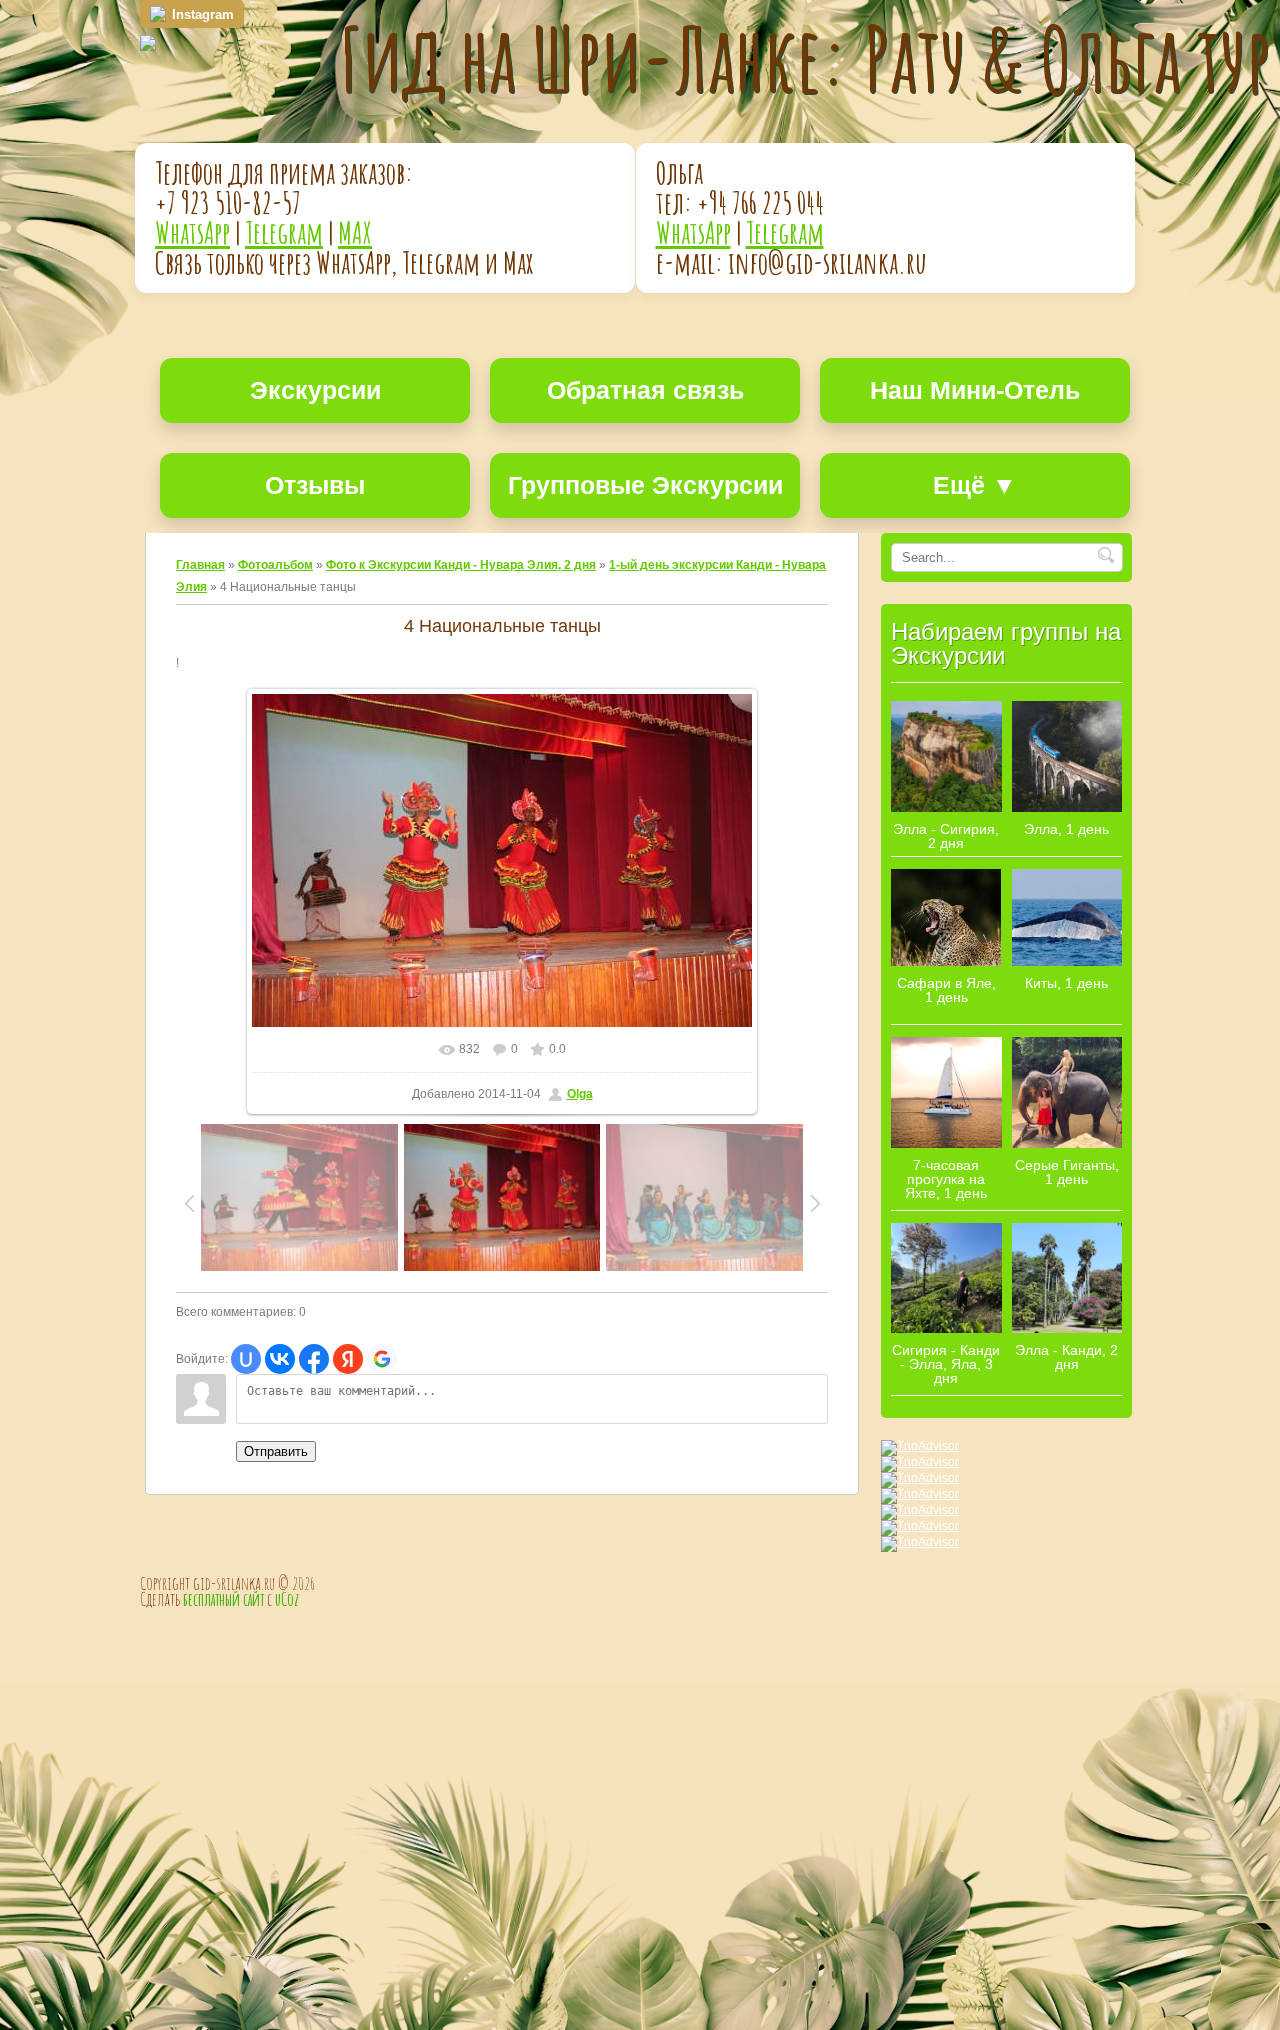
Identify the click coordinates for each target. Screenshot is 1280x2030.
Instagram (203, 14)
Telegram (284, 232)
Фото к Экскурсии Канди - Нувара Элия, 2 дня (461, 565)
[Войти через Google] (382, 1359)
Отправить (276, 1451)
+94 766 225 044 (760, 202)
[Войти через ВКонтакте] (280, 1359)
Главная (200, 565)
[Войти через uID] (246, 1359)
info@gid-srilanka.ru (827, 262)
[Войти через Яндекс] (348, 1359)
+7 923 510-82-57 (228, 202)
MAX (355, 232)
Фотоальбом (275, 565)
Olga (580, 1094)
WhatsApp (192, 232)
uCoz (287, 1599)
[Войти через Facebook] (314, 1359)
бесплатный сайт (223, 1599)
